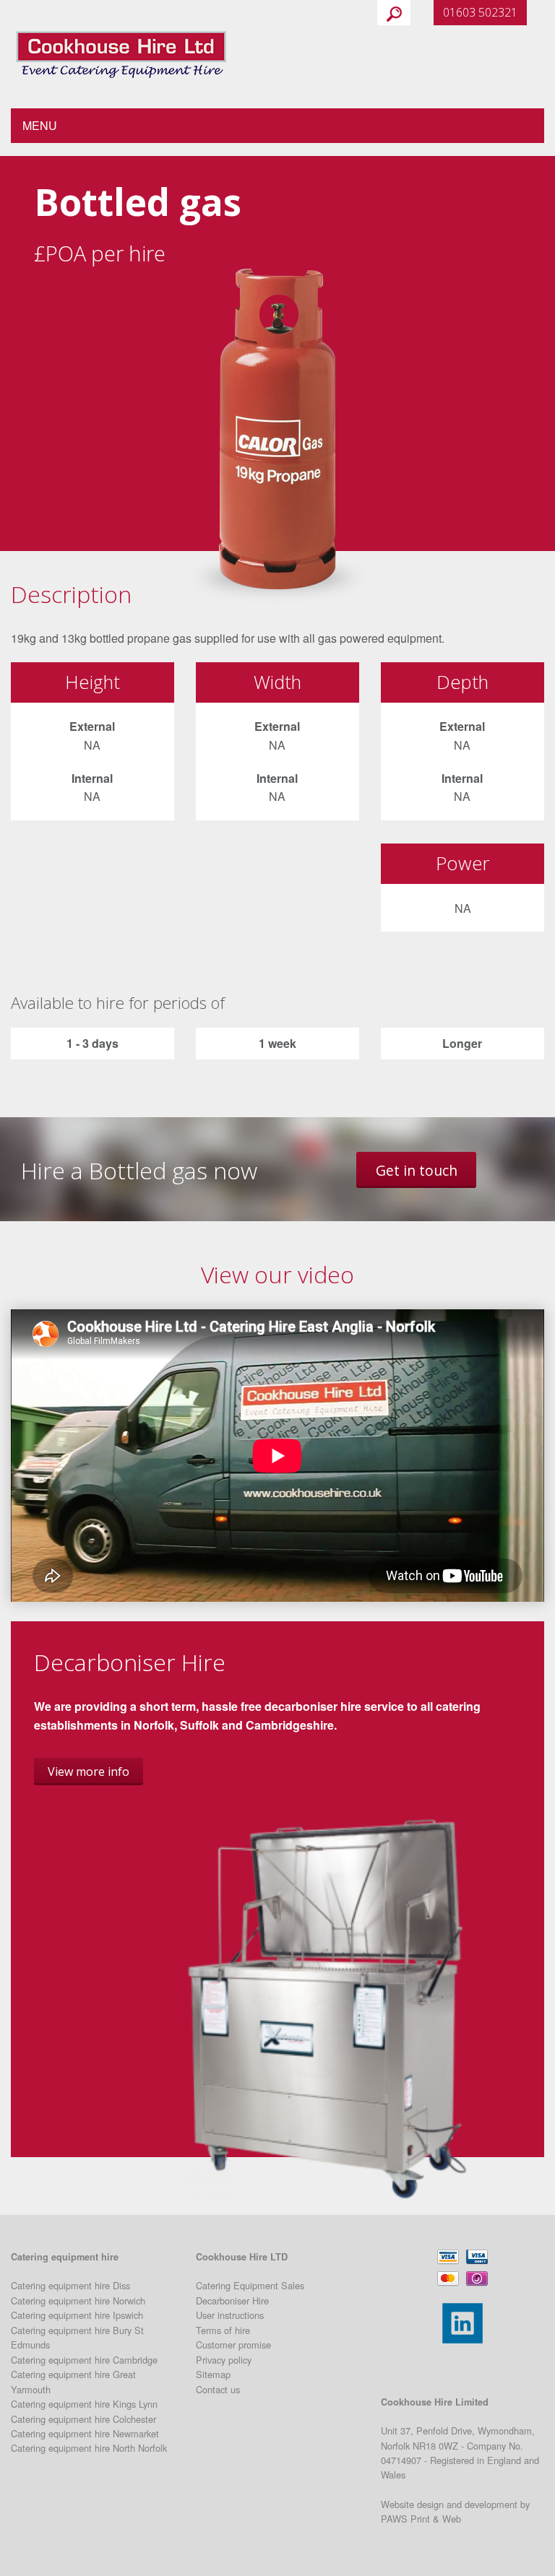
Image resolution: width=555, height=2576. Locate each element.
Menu (40, 125)
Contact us (218, 2389)
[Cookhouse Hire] (121, 52)
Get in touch (417, 1170)
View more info (89, 1771)
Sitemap (213, 2374)
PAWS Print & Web (421, 2519)
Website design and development (449, 2504)
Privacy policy (224, 2360)
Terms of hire (223, 2330)
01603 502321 (480, 12)
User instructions (230, 2315)
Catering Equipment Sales (250, 2285)
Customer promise (233, 2345)
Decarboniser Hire (232, 2300)
